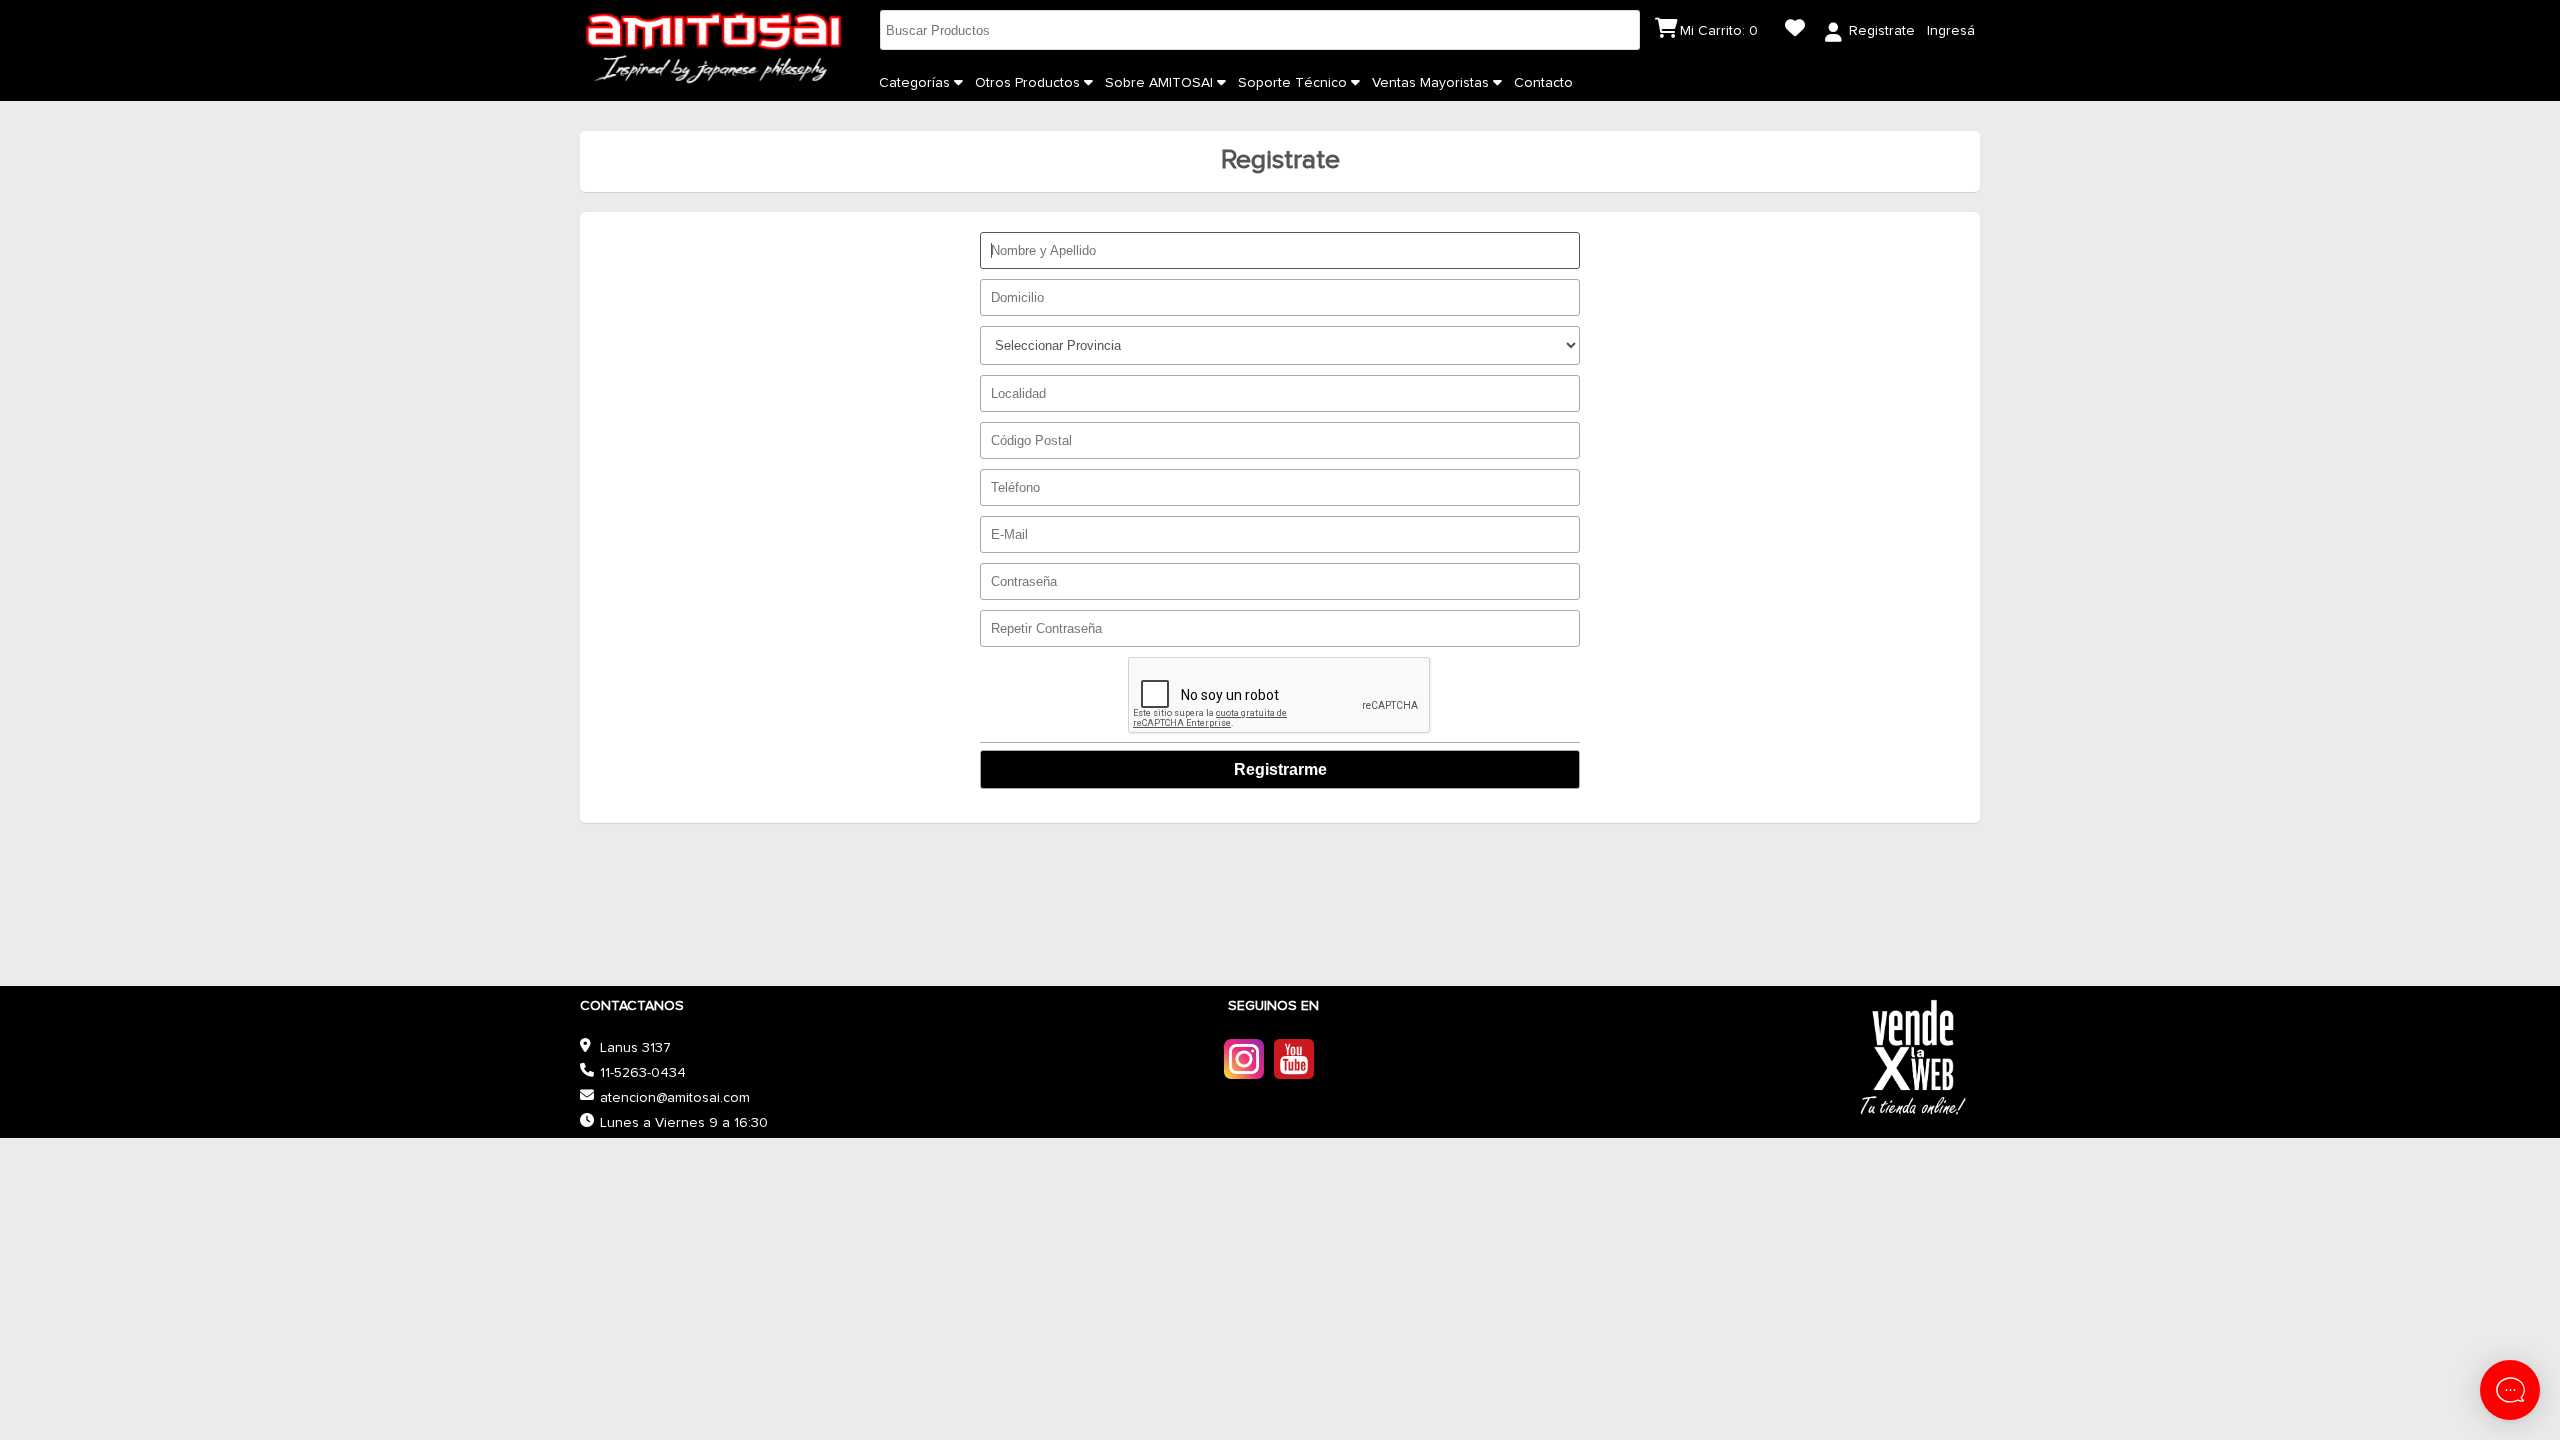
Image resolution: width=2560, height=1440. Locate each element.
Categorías (916, 83)
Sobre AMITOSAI (1161, 83)
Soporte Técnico (1294, 83)
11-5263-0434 (643, 1073)
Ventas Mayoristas (1432, 83)
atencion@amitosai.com (675, 1098)
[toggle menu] (958, 83)
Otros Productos (1029, 83)
